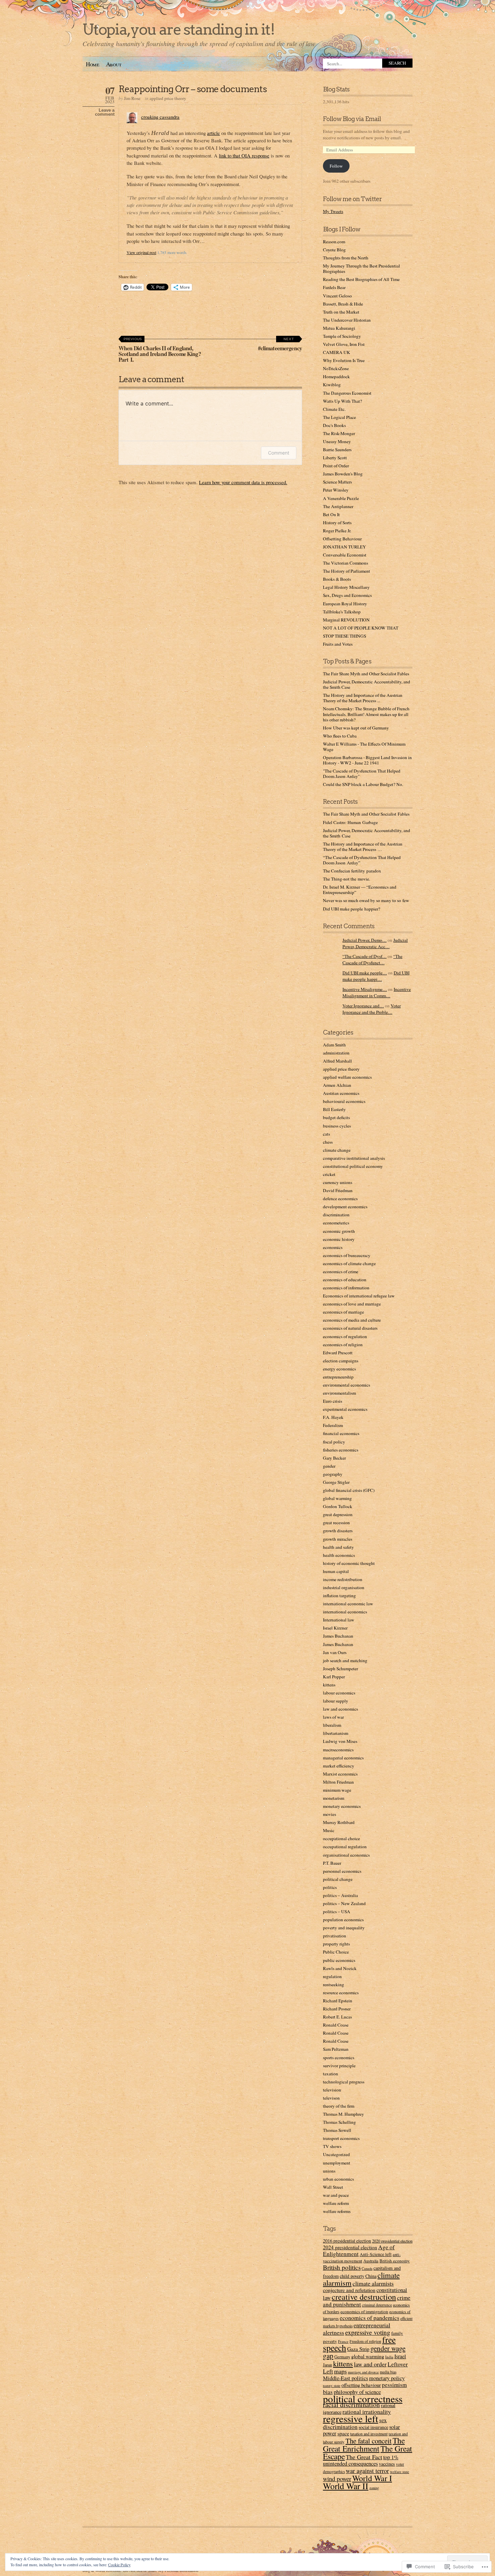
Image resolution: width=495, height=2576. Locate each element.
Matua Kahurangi (339, 328)
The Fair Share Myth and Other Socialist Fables (366, 674)
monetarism (334, 1798)
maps (340, 2371)
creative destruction (364, 2297)
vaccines (387, 2464)
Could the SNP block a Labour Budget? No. (363, 784)
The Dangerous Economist (347, 393)
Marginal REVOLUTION (346, 620)
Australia (371, 2261)
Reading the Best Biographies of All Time (361, 279)
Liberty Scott (335, 458)
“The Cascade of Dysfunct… (372, 959)
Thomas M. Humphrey (343, 2114)
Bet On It (331, 514)
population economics (343, 1920)
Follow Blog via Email (352, 119)
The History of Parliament (346, 571)
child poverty (352, 2276)
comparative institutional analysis (354, 1158)
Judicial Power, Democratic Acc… (375, 943)
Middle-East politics (345, 2378)
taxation (331, 2074)
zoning (374, 2488)
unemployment (337, 2163)
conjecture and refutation (349, 2290)
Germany (342, 2357)
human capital (336, 1571)
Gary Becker (334, 1458)
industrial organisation (344, 1587)
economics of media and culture (352, 1320)
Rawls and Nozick (340, 1968)
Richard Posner (337, 2009)
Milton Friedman (338, 1782)
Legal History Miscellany (346, 587)
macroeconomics (338, 1750)
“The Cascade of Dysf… (365, 956)
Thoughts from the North (346, 258)
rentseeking (334, 1984)
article (213, 133)
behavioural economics (344, 1101)
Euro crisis (333, 1401)
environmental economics (346, 1385)
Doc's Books (334, 425)
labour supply (336, 1701)
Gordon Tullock (338, 1506)
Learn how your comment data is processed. (243, 482)
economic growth (339, 1231)
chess (328, 1142)
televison (331, 2098)
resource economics (341, 1993)
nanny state (332, 2385)
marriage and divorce (363, 2372)
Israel (400, 2356)
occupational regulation (345, 1847)
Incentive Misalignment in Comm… (377, 992)
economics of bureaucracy (347, 1255)
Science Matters (337, 482)
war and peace (336, 2195)
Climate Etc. (334, 409)
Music (329, 1830)
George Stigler (336, 1482)
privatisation (335, 1936)
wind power (337, 2479)
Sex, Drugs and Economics (347, 595)
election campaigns (341, 1361)
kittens (329, 1685)
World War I (372, 2478)
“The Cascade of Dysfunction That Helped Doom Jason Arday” (362, 860)
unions (329, 2171)
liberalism (332, 1725)
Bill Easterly (334, 1109)
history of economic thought (349, 1563)
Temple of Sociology (342, 336)
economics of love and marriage (352, 1304)
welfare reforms (337, 2211)
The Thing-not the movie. (346, 879)
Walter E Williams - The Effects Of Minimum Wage (364, 747)
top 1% (391, 2457)
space (343, 2433)
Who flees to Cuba (340, 736)
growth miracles (338, 1539)
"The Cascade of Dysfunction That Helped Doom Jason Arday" (362, 774)
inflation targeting (339, 1596)
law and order (370, 2364)
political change (338, 1879)
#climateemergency (280, 345)
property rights (336, 1944)
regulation (332, 1976)
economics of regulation (345, 1336)
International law (339, 1620)
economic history (339, 1239)
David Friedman (338, 1190)
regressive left (351, 2418)
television (332, 2090)
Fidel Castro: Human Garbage (350, 822)
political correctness (363, 2399)
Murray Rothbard (339, 1822)
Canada (367, 2268)
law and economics (340, 1709)
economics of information (346, 1288)
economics (333, 1247)
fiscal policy (334, 1442)
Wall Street (333, 2187)
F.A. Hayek (333, 1417)
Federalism (333, 1425)
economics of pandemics (370, 2318)
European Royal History (345, 604)
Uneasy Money (337, 441)
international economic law (348, 1604)
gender (329, 1466)
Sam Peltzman (336, 2049)
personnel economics (342, 1871)
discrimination (336, 1215)
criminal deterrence (377, 2305)
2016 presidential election (347, 2241)
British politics (342, 2267)
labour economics (339, 1693)
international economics (345, 1612)
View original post (141, 252)
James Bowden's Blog (343, 474)
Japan (327, 2365)
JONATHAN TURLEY (344, 547)
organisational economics (346, 1855)
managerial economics (343, 1758)
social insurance (373, 2427)
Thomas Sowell (337, 2130)
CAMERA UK (337, 352)
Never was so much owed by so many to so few (366, 900)
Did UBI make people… (365, 973)
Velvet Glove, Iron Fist (344, 344)
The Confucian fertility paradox (352, 871)
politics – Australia (340, 1895)
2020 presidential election (392, 2241)
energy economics (339, 1369)
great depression (338, 1514)
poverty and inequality (344, 1928)
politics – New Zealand (344, 1903)
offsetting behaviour (361, 2385)
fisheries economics (341, 1450)
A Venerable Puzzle (341, 498)
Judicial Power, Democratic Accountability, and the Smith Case (367, 684)
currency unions (338, 1182)
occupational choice (341, 1838)
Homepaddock (336, 377)
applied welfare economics (347, 1077)
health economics (339, 1555)
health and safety (338, 1547)
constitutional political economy (353, 1166)
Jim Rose (132, 98)
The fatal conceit (369, 2441)
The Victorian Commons (345, 563)
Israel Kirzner (335, 1628)
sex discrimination (355, 2423)
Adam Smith (334, 1045)
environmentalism (339, 1393)
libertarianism (336, 1733)
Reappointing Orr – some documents (193, 89)
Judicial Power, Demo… (365, 940)
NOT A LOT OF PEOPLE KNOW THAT (361, 628)
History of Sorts (337, 523)
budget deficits (336, 1117)
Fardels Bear (334, 287)
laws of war (333, 1717)
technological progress (344, 2082)
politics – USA (337, 1911)
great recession (336, 1523)
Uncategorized (336, 2154)
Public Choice (336, 1952)
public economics (339, 1960)
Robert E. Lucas (337, 2017)
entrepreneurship (338, 1377)
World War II (346, 2486)
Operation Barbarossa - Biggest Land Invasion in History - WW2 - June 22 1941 (367, 760)
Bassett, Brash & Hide (343, 304)
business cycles (337, 1126)
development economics (345, 1207)
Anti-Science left (376, 2254)
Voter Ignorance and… (363, 1006)
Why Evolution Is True (344, 360)
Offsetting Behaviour (342, 539)
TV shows (332, 2146)
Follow (336, 166)
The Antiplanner (338, 506)
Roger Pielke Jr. (337, 531)
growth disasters (338, 1531)
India (389, 2357)
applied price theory (168, 98)
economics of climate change (349, 1263)
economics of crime (341, 1272)
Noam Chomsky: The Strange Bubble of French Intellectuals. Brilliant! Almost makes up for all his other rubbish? (366, 714)
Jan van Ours (335, 1652)
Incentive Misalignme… (365, 989)
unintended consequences (350, 2464)
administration (336, 1053)
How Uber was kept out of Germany (356, 728)
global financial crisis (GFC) (349, 1490)
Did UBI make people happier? (352, 909)
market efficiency (339, 1766)
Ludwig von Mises (340, 1741)
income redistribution (343, 1579)
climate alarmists (373, 2283)
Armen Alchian (337, 1085)
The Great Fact (364, 2457)
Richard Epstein (338, 2001)
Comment (279, 453)
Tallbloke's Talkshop (342, 612)
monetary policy (387, 2378)
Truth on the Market (341, 312)
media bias (388, 2372)
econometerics (336, 1223)
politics (330, 1887)
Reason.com (334, 242)
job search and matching (345, 1660)
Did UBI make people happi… (376, 976)
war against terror (367, 2471)
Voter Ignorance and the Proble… (372, 1009)
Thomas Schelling (339, 2122)
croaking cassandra (160, 117)
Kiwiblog (332, 385)
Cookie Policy (119, 2565)
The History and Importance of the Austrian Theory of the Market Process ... (363, 698)
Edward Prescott (338, 1353)
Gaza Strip (358, 2349)
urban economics (338, 2179)
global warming (337, 1498)
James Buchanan (338, 1636)
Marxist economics (340, 1774)
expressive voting (368, 2332)
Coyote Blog (334, 250)
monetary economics (342, 1806)
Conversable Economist (345, 555)
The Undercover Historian (347, 320)
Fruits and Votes (338, 644)
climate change (337, 1150)
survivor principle (339, 2066)
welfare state (400, 2472)
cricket (329, 1174)
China (371, 2276)
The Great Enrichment (364, 2444)
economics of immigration (364, 2312)
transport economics (341, 2138)
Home (93, 64)
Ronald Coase (336, 2025)
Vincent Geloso (337, 296)
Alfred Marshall (337, 1061)
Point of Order (336, 466)
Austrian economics (341, 1093)
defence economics (340, 1198)
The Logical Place (339, 417)
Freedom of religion (365, 2341)
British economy (395, 2261)
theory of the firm (339, 2106)
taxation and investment (369, 2434)
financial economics (341, 1433)
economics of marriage (343, 1312)
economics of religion (343, 1345)
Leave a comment (105, 112)
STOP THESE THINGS (344, 636)
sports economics (339, 2058)
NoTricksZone (336, 368)
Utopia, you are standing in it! (179, 29)
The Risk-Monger (339, 433)
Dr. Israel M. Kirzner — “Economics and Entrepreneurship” (360, 890)
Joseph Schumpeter (340, 1669)
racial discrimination (351, 2405)
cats (326, 1134)
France (343, 2341)
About (114, 64)
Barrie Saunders (337, 450)
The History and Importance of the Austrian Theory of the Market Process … (363, 847)
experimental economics (345, 1409)
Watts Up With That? (342, 401)
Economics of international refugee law (359, 1296)
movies (329, 1814)
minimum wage (337, 1790)
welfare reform (336, 2203)
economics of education (345, 1280)
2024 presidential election (350, 2247)
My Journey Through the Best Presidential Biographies (361, 269)
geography (333, 1474)
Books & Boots (337, 579)
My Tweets (333, 211)
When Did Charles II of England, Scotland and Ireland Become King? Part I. (160, 350)
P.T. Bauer (332, 1863)
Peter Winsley (336, 490)
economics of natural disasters (350, 1328)
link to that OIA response (244, 155)
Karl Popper (334, 1677)
